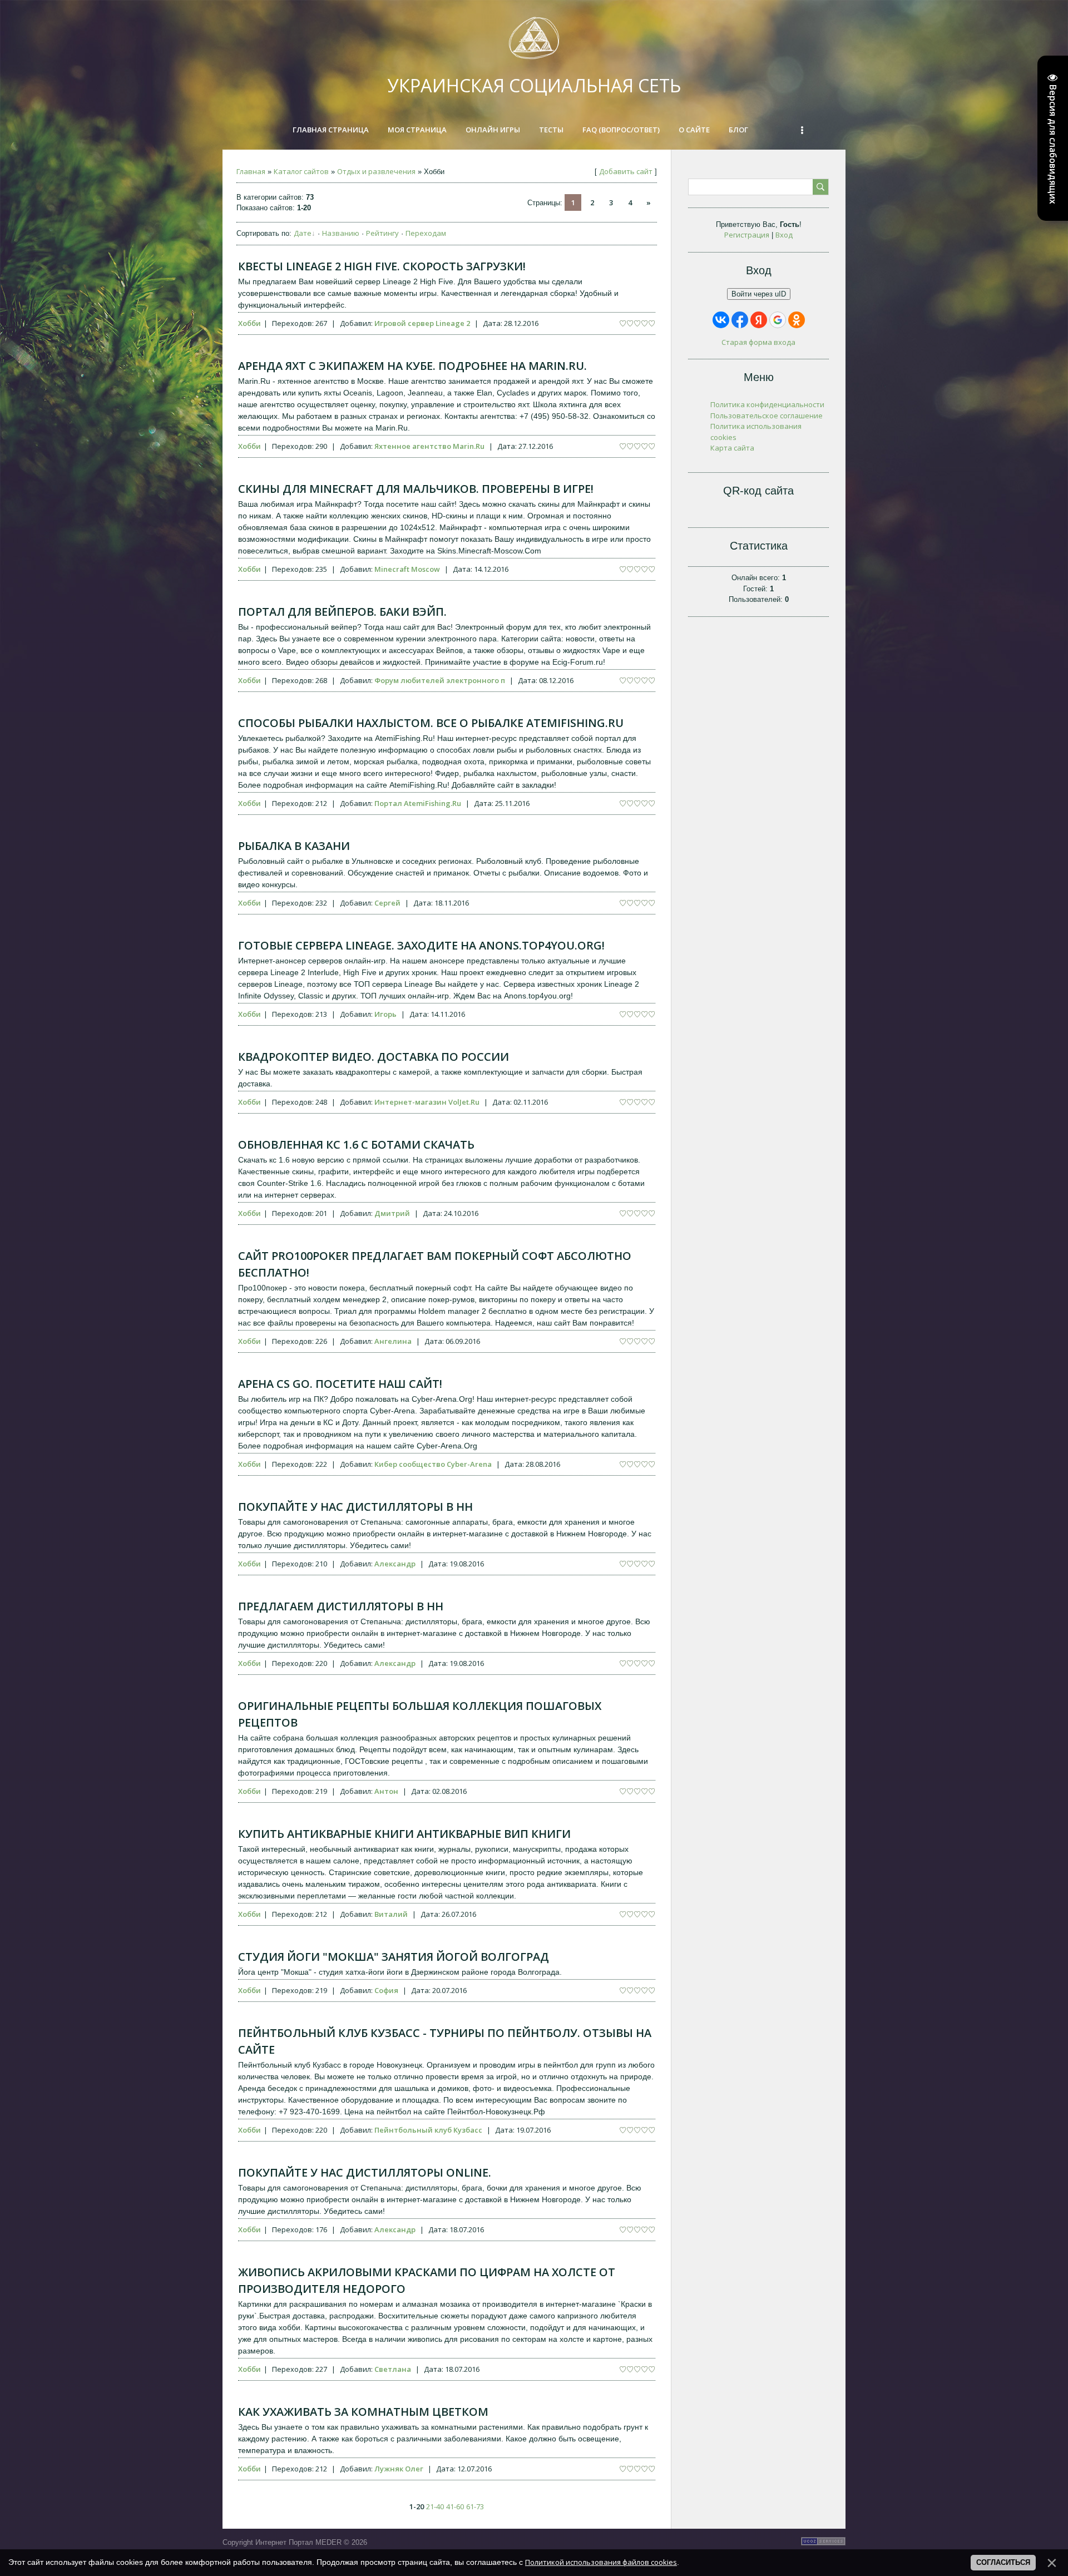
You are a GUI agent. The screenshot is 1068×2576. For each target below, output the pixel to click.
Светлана (393, 2369)
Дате (303, 233)
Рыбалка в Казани (294, 846)
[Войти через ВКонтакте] (721, 320)
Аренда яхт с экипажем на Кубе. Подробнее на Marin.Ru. (412, 366)
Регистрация (747, 235)
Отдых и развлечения (376, 171)
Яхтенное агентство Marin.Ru (429, 446)
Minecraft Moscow (407, 569)
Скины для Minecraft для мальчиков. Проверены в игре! (416, 489)
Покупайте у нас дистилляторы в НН (355, 1507)
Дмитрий (392, 1213)
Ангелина (393, 1341)
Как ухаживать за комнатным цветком (363, 2412)
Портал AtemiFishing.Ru (418, 803)
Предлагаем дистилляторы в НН (341, 1606)
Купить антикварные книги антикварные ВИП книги (404, 1834)
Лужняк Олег (399, 2469)
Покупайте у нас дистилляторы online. (365, 2172)
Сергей (387, 903)
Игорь (385, 1014)
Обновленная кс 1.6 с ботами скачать (356, 1144)
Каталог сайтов (301, 171)
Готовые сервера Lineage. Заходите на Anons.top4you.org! (421, 945)
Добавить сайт (626, 171)
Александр (395, 1564)
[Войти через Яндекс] (759, 320)
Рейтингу (382, 233)
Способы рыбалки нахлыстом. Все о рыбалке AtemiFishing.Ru (431, 723)
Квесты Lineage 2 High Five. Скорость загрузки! (382, 266)
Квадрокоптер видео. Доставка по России (374, 1057)
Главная (251, 171)
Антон (386, 1791)
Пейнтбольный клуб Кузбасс (428, 2130)
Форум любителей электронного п (440, 680)
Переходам (426, 233)
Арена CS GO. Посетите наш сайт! (340, 1384)
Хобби (249, 323)
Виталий (391, 1914)
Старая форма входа (758, 342)
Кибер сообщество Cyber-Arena (433, 1464)
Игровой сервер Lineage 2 (422, 323)
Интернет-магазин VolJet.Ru (427, 1102)
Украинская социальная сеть (534, 85)
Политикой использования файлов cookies (601, 2562)
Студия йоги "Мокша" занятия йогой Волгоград (394, 1957)
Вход (784, 235)
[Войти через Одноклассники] (797, 320)
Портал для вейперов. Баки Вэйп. (342, 612)
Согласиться (1003, 2562)
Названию (341, 233)
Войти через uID (759, 294)
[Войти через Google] (778, 320)
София (386, 1990)
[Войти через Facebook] (740, 320)
